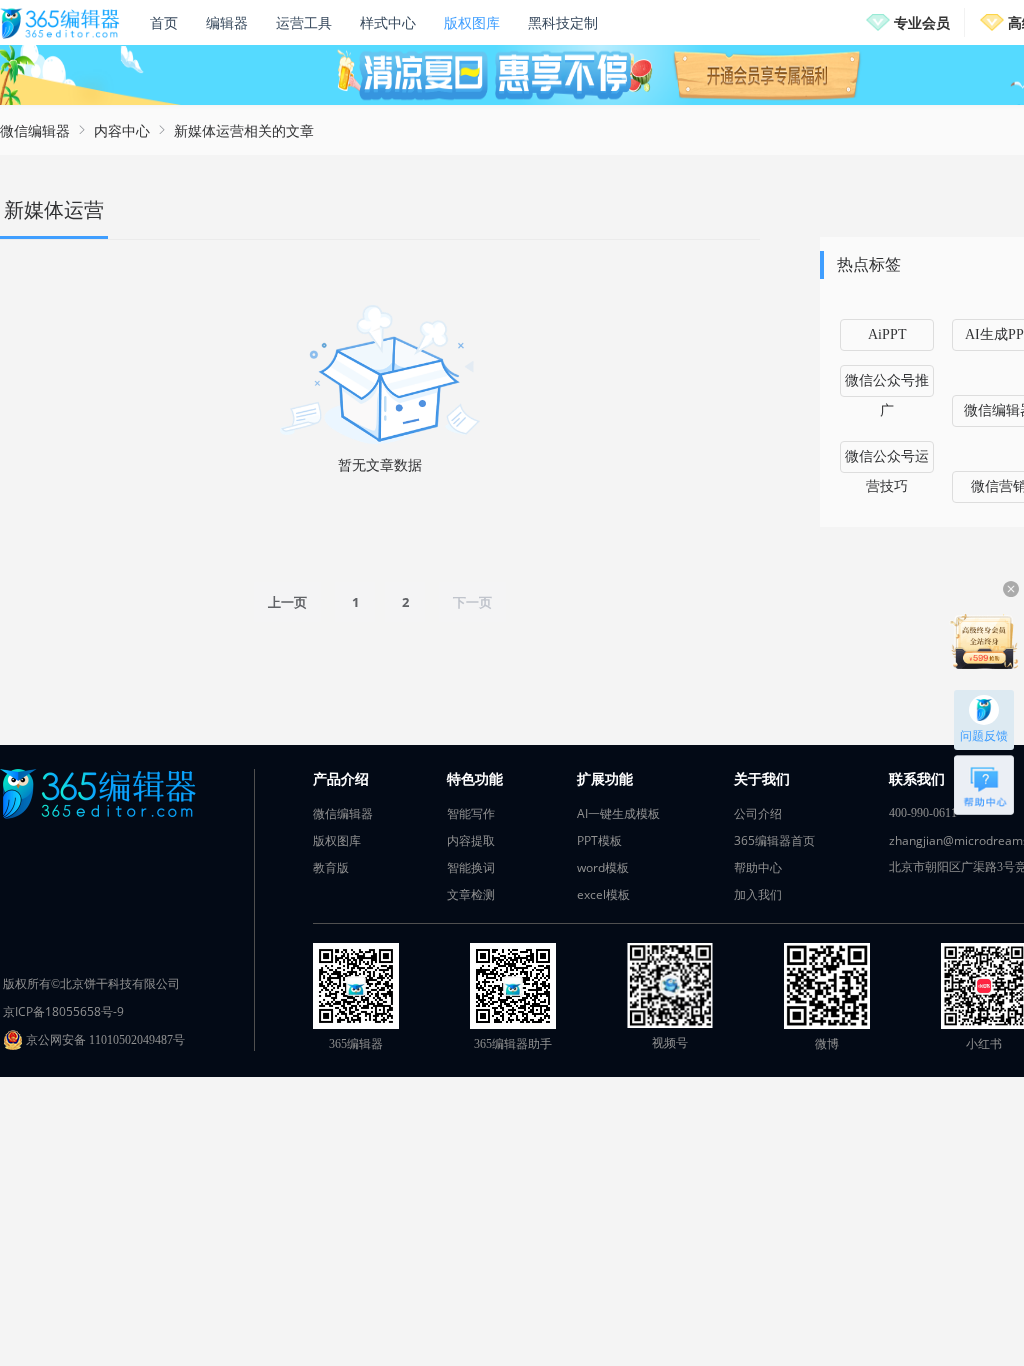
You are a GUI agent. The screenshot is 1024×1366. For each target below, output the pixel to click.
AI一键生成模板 (618, 813)
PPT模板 (599, 840)
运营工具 (304, 22)
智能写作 (471, 813)
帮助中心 (758, 867)
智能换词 (471, 867)
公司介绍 (758, 813)
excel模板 (603, 894)
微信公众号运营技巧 (887, 461)
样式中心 (388, 22)
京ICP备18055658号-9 (63, 1011)
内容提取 (471, 840)
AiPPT (887, 334)
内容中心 (122, 130)
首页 (164, 22)
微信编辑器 (35, 130)
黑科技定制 (563, 22)
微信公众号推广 (887, 385)
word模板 (603, 867)
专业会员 (922, 22)
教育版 (331, 867)
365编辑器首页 (774, 840)
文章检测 (471, 894)
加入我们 (758, 894)
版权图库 (472, 22)
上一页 (287, 602)
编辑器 (227, 22)
